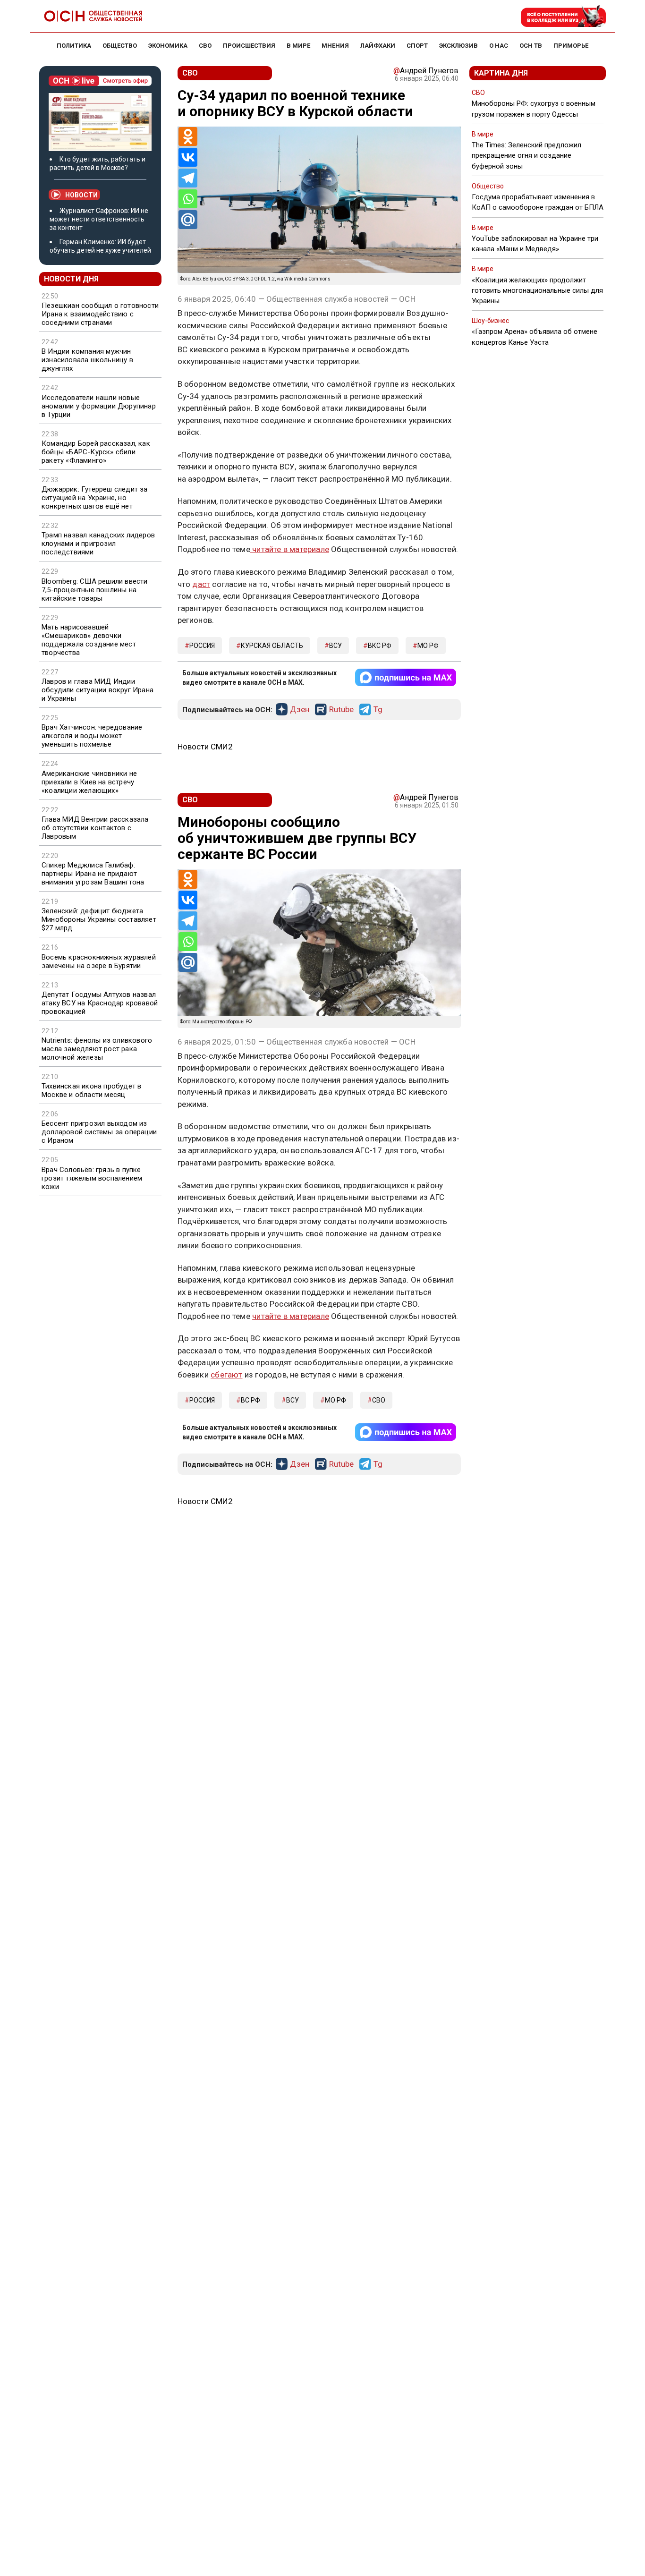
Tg (378, 710)
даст (201, 584)
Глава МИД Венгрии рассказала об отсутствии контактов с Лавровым (95, 828)
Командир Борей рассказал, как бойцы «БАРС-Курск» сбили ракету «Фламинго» (96, 452)
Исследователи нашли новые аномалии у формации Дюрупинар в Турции (99, 406)
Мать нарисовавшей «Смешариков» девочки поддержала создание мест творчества (89, 640)
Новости (81, 195)
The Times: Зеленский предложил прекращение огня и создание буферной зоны (526, 155)
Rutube (341, 710)
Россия (202, 646)
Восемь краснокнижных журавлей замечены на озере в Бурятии (99, 961)
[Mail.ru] (188, 220)
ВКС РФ (380, 646)
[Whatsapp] (188, 199)
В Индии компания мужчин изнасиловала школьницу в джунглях (87, 360)
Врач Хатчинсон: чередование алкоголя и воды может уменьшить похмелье (92, 736)
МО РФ (428, 646)
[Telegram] (188, 178)
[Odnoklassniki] (188, 136)
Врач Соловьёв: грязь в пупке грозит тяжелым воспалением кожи (92, 1178)
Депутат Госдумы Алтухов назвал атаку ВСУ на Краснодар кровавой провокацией (100, 1003)
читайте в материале (290, 549)
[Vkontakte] (188, 157)
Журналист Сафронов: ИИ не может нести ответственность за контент (99, 219)
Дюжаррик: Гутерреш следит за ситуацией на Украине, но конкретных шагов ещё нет (95, 498)
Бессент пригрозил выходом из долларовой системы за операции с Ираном (99, 1132)
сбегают (226, 1375)
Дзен (300, 710)
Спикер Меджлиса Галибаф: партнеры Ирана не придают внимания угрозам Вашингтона (93, 874)
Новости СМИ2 (205, 747)
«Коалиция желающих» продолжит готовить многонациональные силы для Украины (537, 290)
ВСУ (335, 646)
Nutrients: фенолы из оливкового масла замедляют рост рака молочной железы (97, 1049)
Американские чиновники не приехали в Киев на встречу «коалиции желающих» (89, 782)
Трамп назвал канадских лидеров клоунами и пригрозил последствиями (98, 544)
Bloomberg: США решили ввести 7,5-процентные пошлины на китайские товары (95, 590)
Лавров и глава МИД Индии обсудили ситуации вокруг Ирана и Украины (98, 690)
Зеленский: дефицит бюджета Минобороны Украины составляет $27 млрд (99, 919)
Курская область (272, 646)
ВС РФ (250, 1400)
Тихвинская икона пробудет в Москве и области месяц (91, 1090)
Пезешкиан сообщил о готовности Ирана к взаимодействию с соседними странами (100, 314)
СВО (379, 1400)
